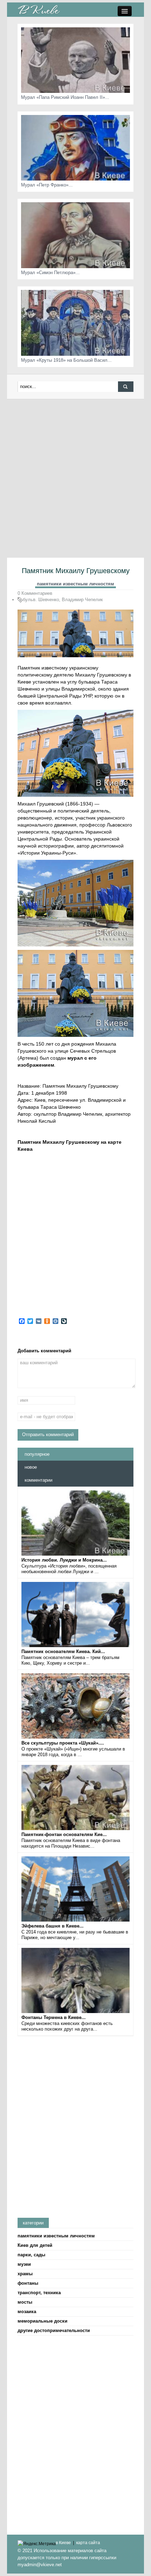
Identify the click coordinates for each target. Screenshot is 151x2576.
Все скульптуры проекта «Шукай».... (63, 1743)
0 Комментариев (35, 593)
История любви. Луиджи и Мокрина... (64, 1560)
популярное (37, 1454)
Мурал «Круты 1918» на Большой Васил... (66, 360)
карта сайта (88, 2543)
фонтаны (28, 2283)
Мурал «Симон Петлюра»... (50, 273)
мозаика (27, 2312)
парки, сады (31, 2255)
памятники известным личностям (75, 584)
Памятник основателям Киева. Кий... (63, 1651)
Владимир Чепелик (82, 600)
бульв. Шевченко (41, 600)
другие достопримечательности (54, 2330)
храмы (25, 2274)
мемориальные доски (42, 2321)
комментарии (38, 1480)
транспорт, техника (39, 2293)
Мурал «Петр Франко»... (47, 185)
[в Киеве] (39, 9)
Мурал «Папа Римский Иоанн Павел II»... (65, 97)
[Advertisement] (75, 478)
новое (31, 1467)
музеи (24, 2264)
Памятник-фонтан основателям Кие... (64, 1834)
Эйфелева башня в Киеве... (52, 1926)
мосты (25, 2302)
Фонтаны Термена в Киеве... (54, 2017)
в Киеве (63, 2543)
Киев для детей (35, 2245)
